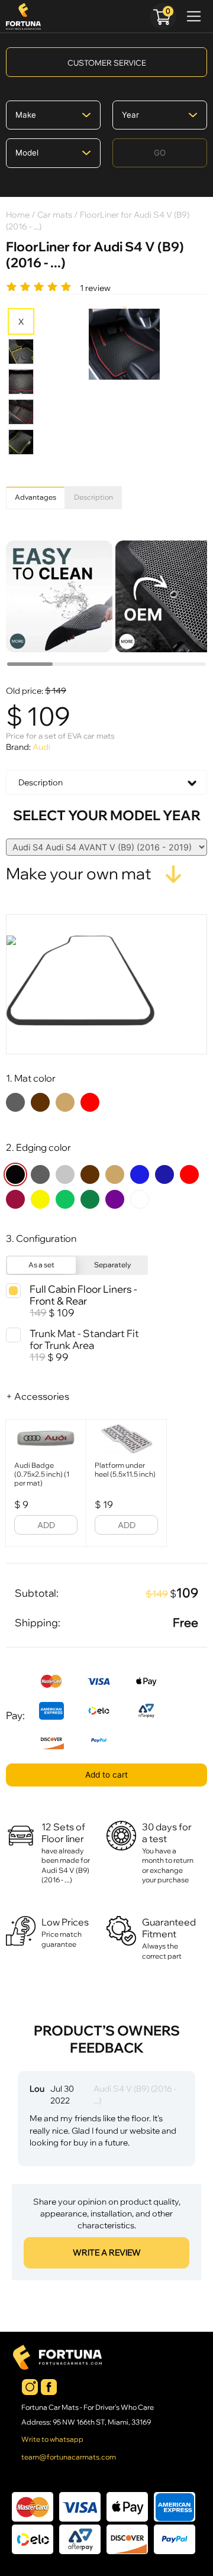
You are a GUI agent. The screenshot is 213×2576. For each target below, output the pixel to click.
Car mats (55, 214)
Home (18, 214)
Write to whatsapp (52, 2439)
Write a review (107, 2253)
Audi (41, 747)
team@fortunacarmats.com (69, 2457)
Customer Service (107, 63)
